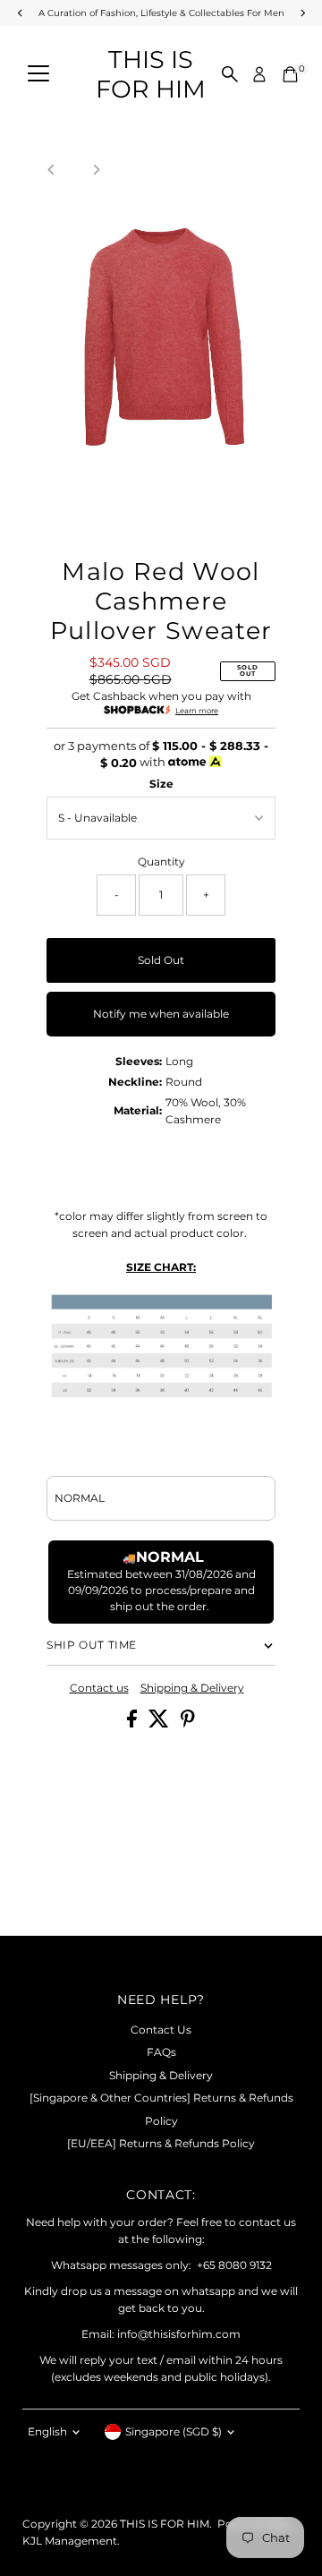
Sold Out (161, 960)
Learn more (197, 711)
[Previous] (51, 170)
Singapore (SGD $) (174, 2431)
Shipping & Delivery (192, 1688)
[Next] (95, 170)
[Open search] (230, 74)
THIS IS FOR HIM (151, 74)
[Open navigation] (38, 74)
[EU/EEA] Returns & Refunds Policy (161, 2143)
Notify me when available (161, 1014)
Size (161, 784)
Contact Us (161, 2030)
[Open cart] (290, 74)
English (47, 2431)
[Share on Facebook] (133, 1723)
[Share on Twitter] (160, 1723)
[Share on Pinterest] (188, 1723)
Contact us (99, 1688)
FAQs (161, 2052)
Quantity (161, 862)
